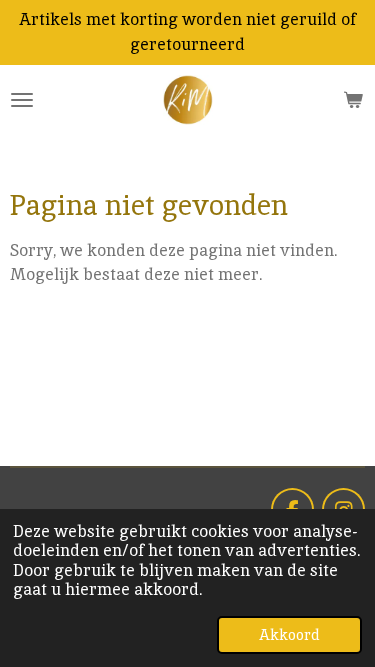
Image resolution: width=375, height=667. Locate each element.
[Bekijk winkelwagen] (353, 100)
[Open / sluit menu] (22, 100)
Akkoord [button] (289, 634)
